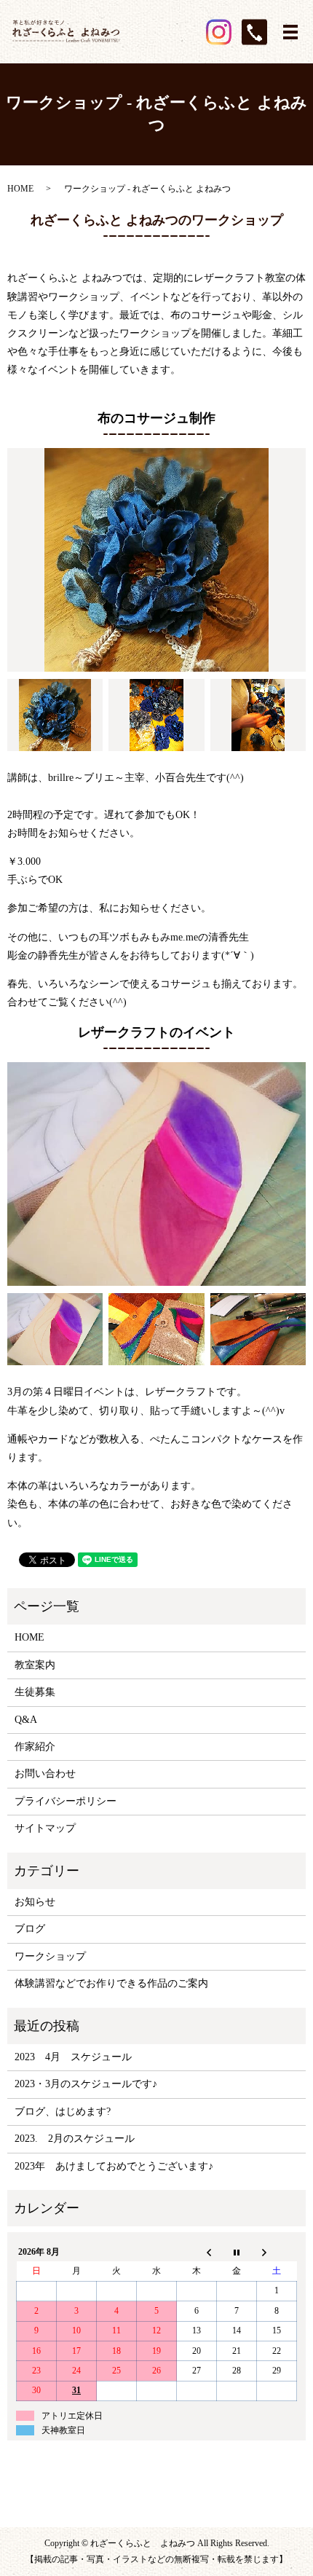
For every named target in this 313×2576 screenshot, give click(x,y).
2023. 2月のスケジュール (75, 2139)
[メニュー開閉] (290, 32)
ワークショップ (50, 1956)
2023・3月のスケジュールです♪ (86, 2084)
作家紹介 (35, 1747)
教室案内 (35, 1665)
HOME (20, 189)
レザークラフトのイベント (156, 1032)
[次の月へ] (277, 2252)
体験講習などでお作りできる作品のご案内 (111, 1983)
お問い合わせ (45, 1774)
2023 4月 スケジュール (73, 2057)
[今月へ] (237, 2252)
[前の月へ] (197, 2252)
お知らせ (35, 1902)
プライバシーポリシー (66, 1801)
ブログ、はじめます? (63, 2112)
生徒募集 (35, 1692)
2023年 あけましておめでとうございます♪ (114, 2166)
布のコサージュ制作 (156, 418)
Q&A (26, 1720)
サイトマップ (45, 1828)
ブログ (30, 1929)
